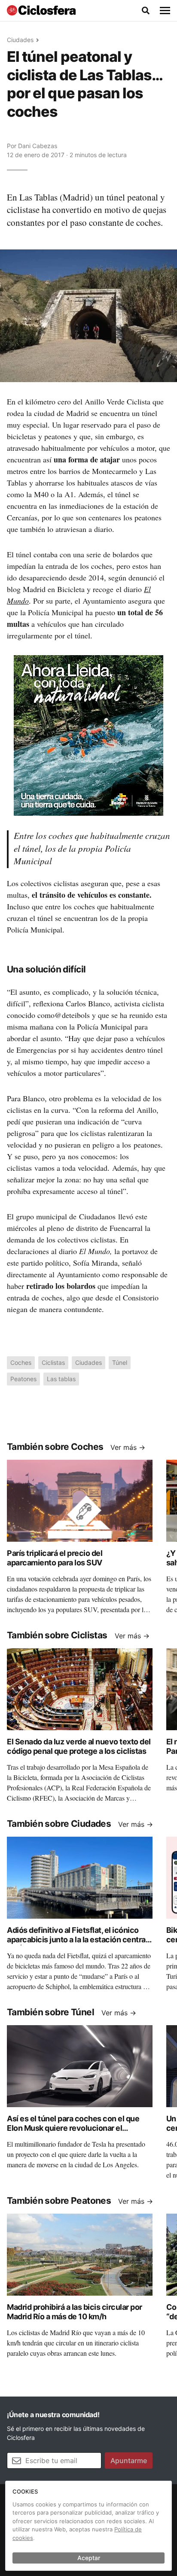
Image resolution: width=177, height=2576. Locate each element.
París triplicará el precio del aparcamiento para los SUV (55, 1558)
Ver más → (128, 1447)
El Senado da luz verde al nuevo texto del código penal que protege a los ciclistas (79, 1747)
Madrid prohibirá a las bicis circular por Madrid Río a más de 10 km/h (75, 2312)
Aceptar (89, 2558)
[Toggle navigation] (165, 11)
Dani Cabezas (38, 146)
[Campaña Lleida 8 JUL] (88, 735)
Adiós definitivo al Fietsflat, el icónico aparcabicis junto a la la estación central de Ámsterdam (77, 1940)
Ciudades (20, 40)
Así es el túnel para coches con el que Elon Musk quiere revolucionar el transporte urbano (73, 2128)
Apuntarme (129, 2461)
